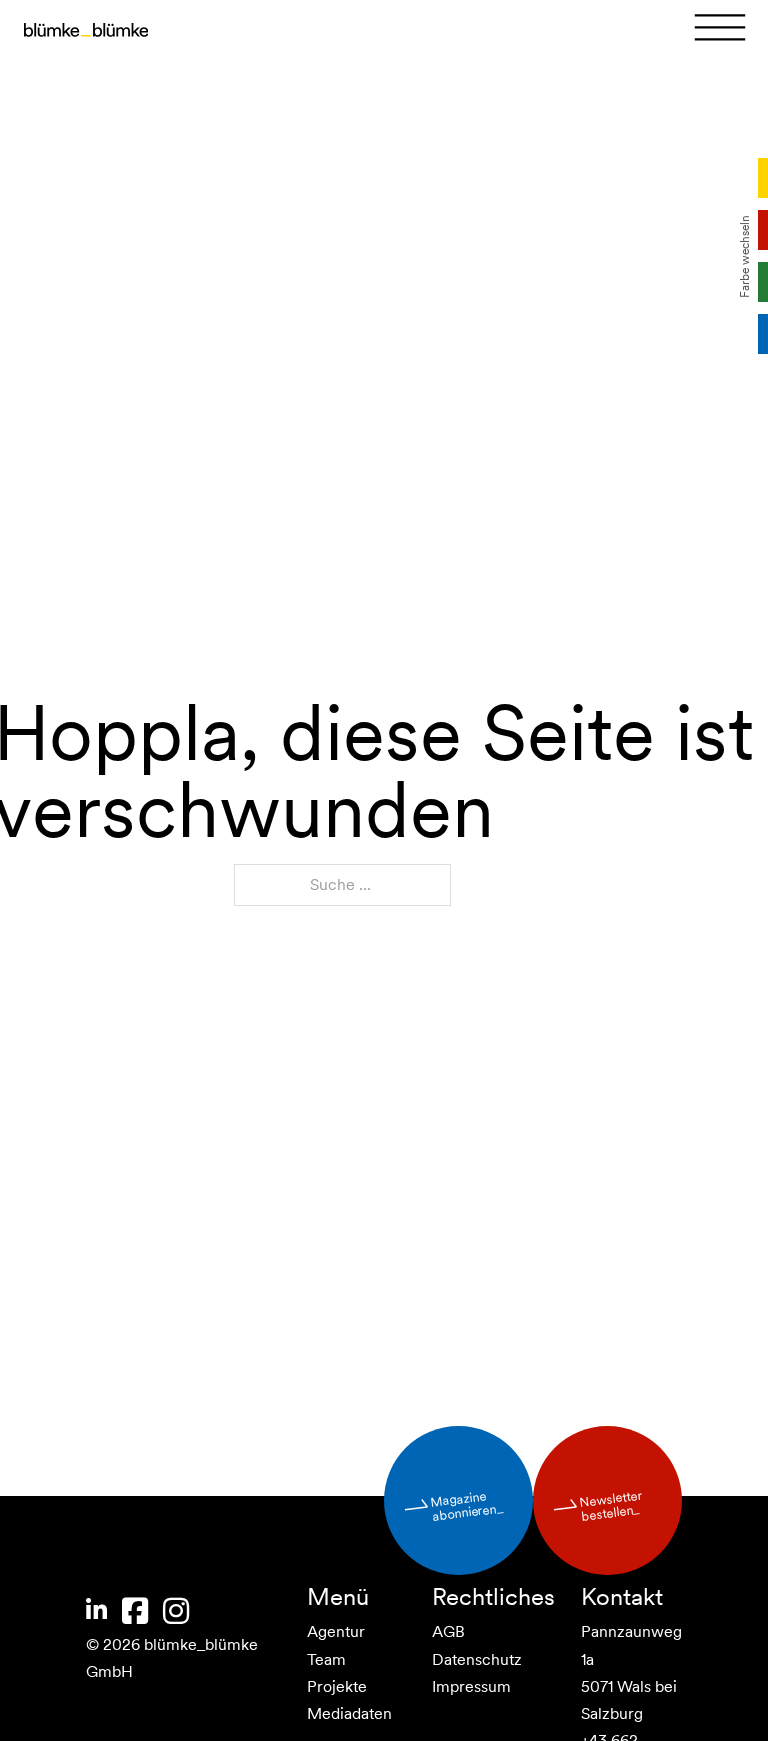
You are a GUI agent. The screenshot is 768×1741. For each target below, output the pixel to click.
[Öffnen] (720, 29)
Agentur (342, 1631)
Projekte (343, 1686)
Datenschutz (483, 1659)
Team (332, 1659)
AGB (454, 1631)
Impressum (477, 1686)
